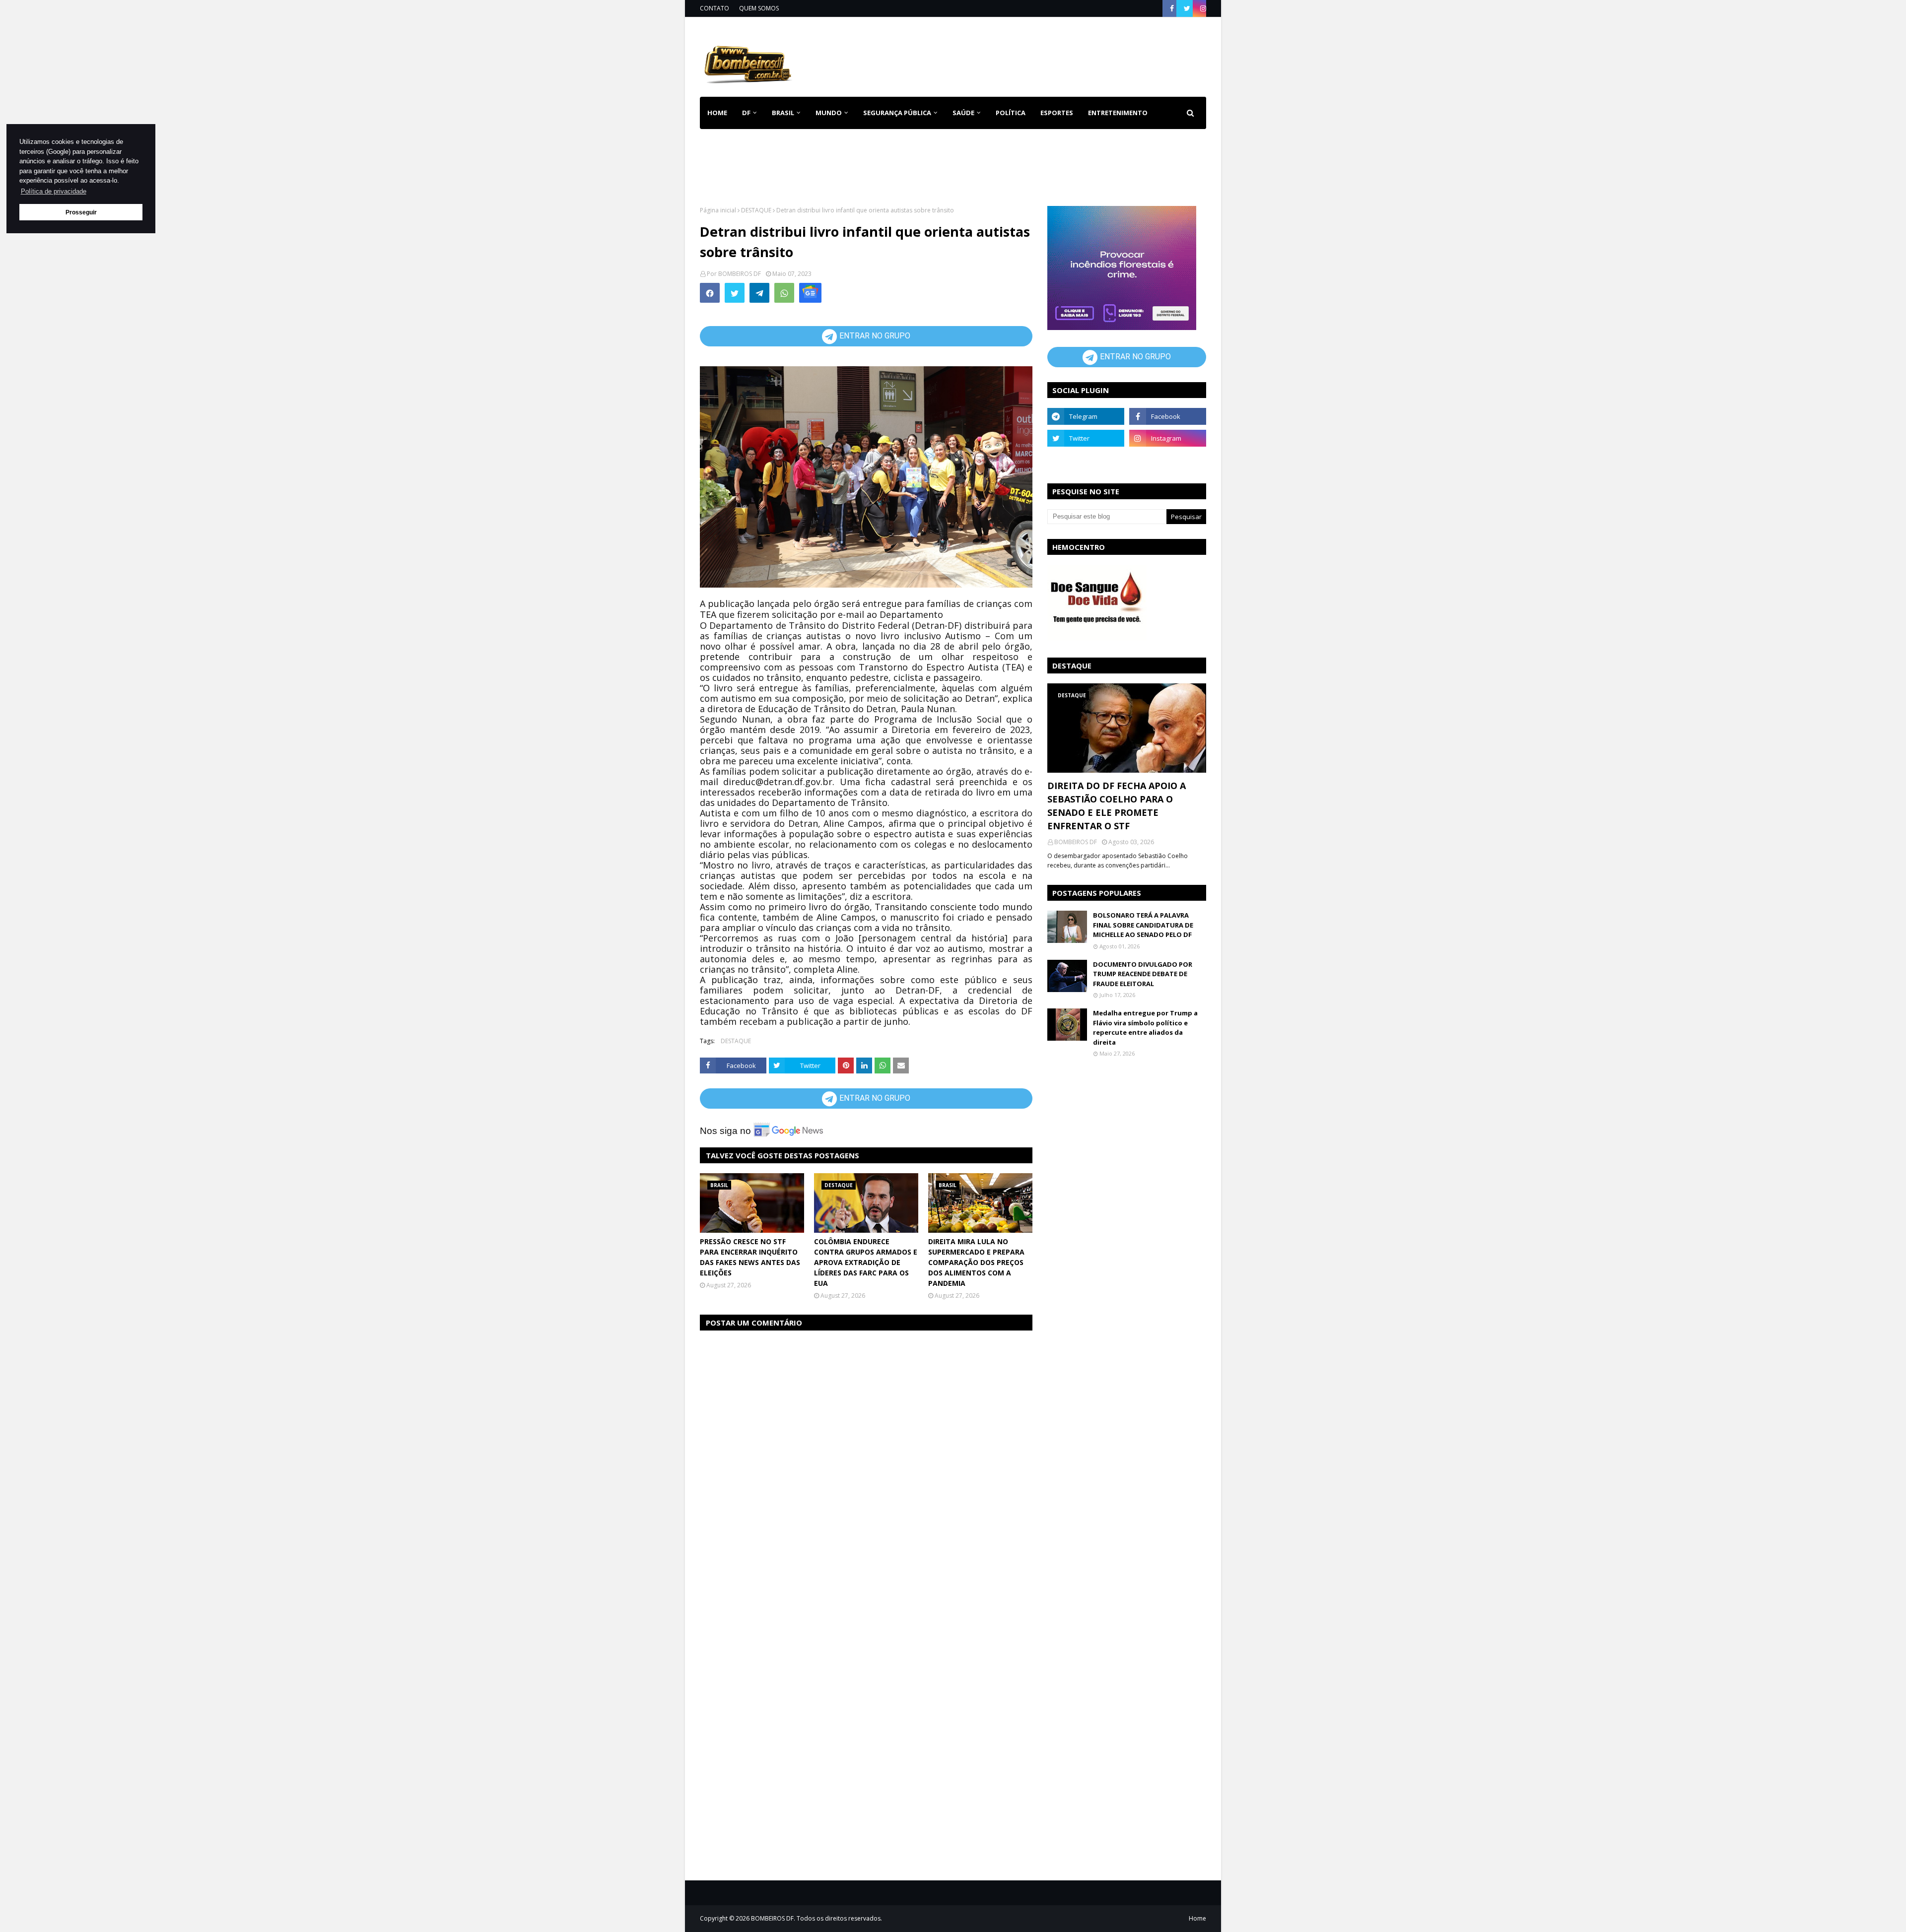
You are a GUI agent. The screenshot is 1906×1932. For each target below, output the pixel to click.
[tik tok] (1168, 460)
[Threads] (1086, 460)
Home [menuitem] (717, 113)
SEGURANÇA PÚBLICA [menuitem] (897, 113)
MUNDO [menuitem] (829, 113)
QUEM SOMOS (759, 8)
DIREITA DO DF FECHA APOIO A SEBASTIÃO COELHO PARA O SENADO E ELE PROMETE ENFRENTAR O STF (1117, 806)
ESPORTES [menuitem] (1057, 113)
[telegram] (1086, 416)
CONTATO (715, 8)
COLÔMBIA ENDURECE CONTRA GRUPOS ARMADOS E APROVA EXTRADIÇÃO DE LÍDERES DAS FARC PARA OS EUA (866, 1262)
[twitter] (1187, 8)
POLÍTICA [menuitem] (1011, 113)
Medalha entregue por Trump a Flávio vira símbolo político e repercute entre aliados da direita (1145, 1028)
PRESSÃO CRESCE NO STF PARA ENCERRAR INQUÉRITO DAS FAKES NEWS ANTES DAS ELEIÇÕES (750, 1257)
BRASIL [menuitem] (783, 113)
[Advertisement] (1025, 55)
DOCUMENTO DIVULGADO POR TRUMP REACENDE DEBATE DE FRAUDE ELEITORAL (1143, 974)
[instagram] (1202, 8)
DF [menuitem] (746, 113)
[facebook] (1172, 8)
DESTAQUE (756, 210)
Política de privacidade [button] (54, 191)
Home (1197, 1918)
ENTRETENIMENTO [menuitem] (1118, 113)
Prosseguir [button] (81, 212)
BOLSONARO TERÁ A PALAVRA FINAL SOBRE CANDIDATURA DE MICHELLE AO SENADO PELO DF (1143, 925)
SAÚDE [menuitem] (963, 113)
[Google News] (810, 293)
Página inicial (718, 210)
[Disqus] (866, 1464)
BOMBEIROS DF (740, 274)
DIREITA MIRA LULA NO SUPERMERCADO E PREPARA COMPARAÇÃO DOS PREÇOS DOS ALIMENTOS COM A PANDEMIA (976, 1262)
